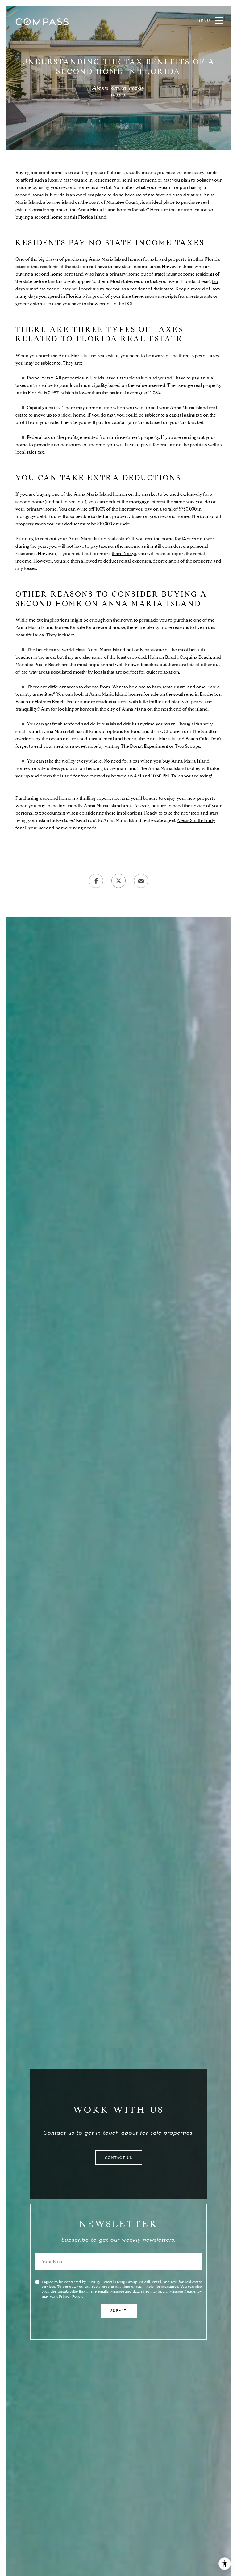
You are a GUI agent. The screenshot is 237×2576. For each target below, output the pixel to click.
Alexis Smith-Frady (196, 820)
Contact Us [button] (119, 2157)
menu (204, 21)
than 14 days (124, 554)
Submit (119, 2311)
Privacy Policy (71, 2296)
